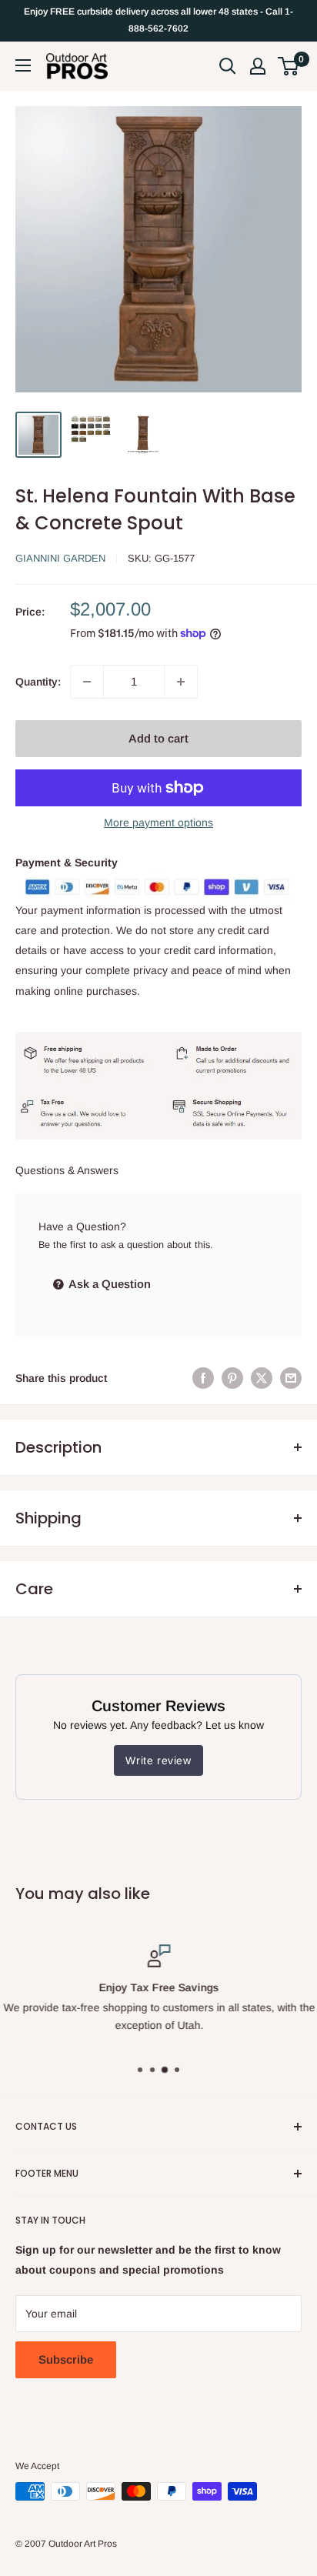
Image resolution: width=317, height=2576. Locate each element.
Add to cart (158, 738)
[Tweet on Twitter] (262, 1378)
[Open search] (228, 66)
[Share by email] (291, 1378)
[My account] (258, 66)
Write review (158, 1760)
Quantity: (38, 682)
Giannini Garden (60, 558)
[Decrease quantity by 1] (87, 682)
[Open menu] (23, 65)
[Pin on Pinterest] (232, 1378)
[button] (288, 66)
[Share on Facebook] (203, 1378)
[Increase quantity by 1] (181, 682)
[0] (289, 66)
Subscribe (66, 2359)
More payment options (158, 823)
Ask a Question (108, 1284)
